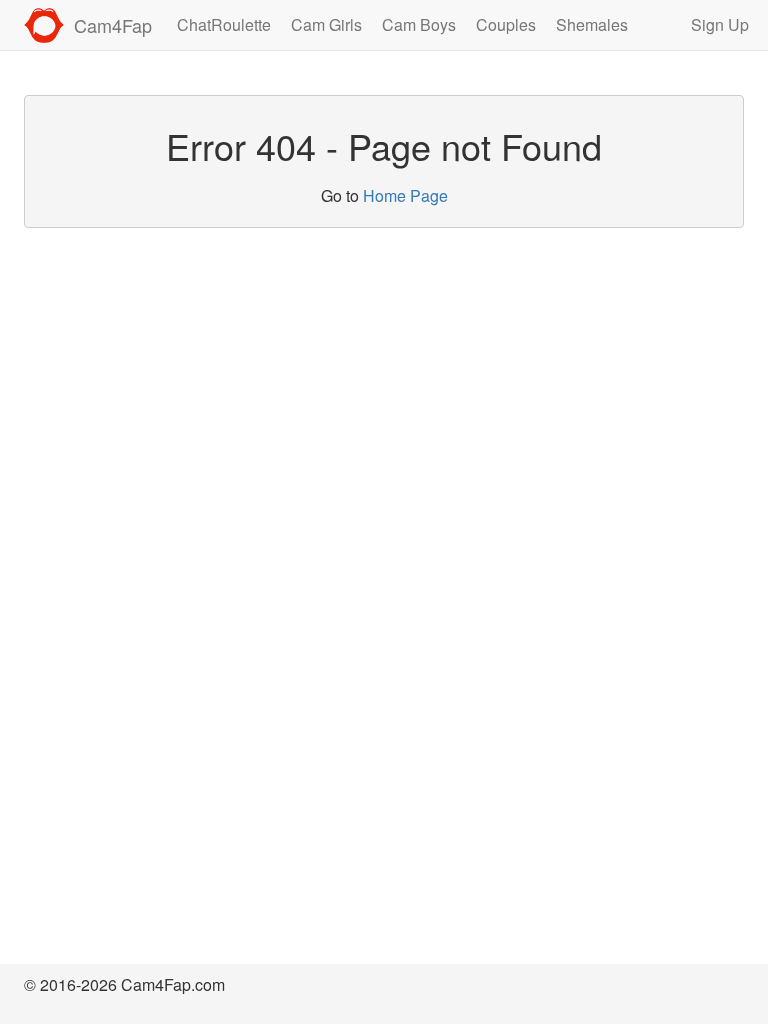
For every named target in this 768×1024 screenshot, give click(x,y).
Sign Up (720, 24)
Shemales (592, 24)
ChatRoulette (224, 24)
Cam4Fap (113, 25)
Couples (506, 24)
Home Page (405, 195)
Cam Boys (419, 24)
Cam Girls (326, 24)
